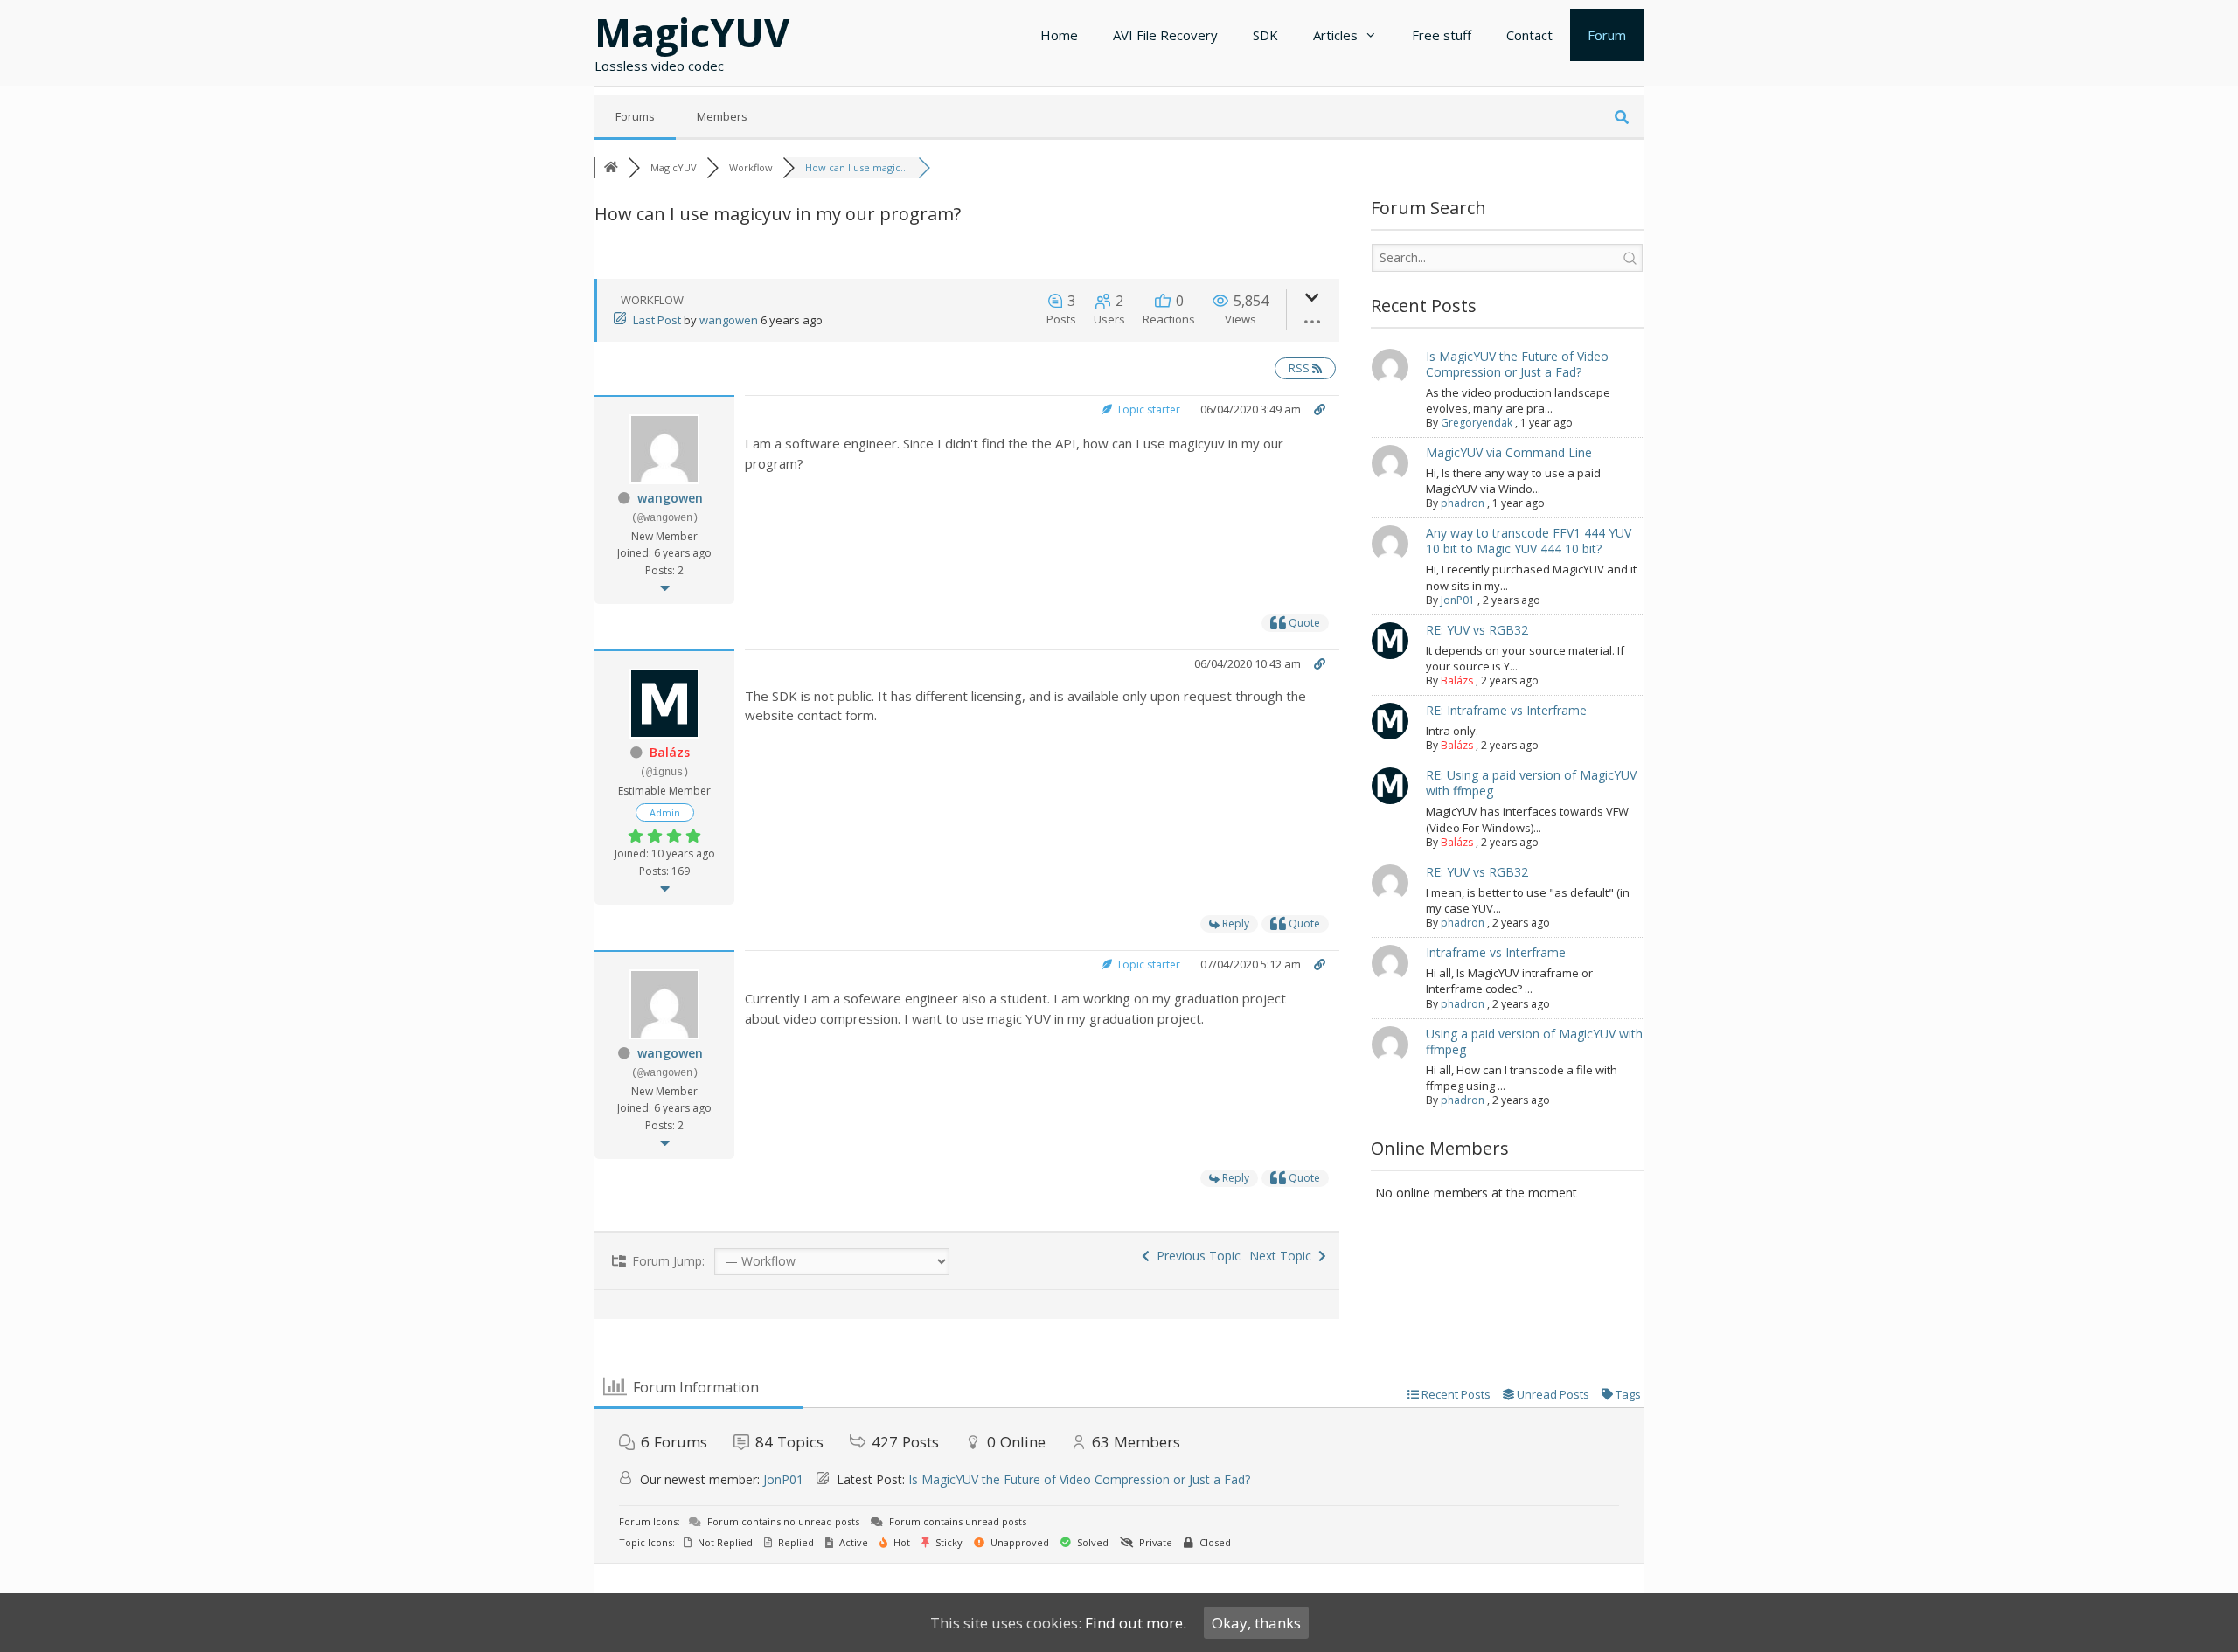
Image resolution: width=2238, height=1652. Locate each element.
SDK (1265, 35)
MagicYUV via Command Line (1509, 452)
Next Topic (1284, 1256)
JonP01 (1458, 600)
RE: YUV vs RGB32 (1477, 630)
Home (1059, 35)
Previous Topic (1195, 1256)
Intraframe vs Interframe (1496, 952)
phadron (1463, 503)
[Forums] (611, 167)
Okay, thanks (1256, 1623)
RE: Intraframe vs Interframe (1506, 710)
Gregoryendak (1477, 423)
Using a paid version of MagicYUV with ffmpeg (1534, 1041)
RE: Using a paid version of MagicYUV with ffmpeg (1531, 783)
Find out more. (1136, 1623)
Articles (1335, 35)
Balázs (670, 752)
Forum (1607, 35)
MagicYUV (692, 32)
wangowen (729, 320)
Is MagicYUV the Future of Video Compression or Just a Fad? (1517, 364)
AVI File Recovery (1165, 35)
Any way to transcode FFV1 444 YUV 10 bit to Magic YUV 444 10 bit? (1529, 541)
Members (722, 116)
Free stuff (1442, 35)
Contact (1529, 35)
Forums (635, 116)
